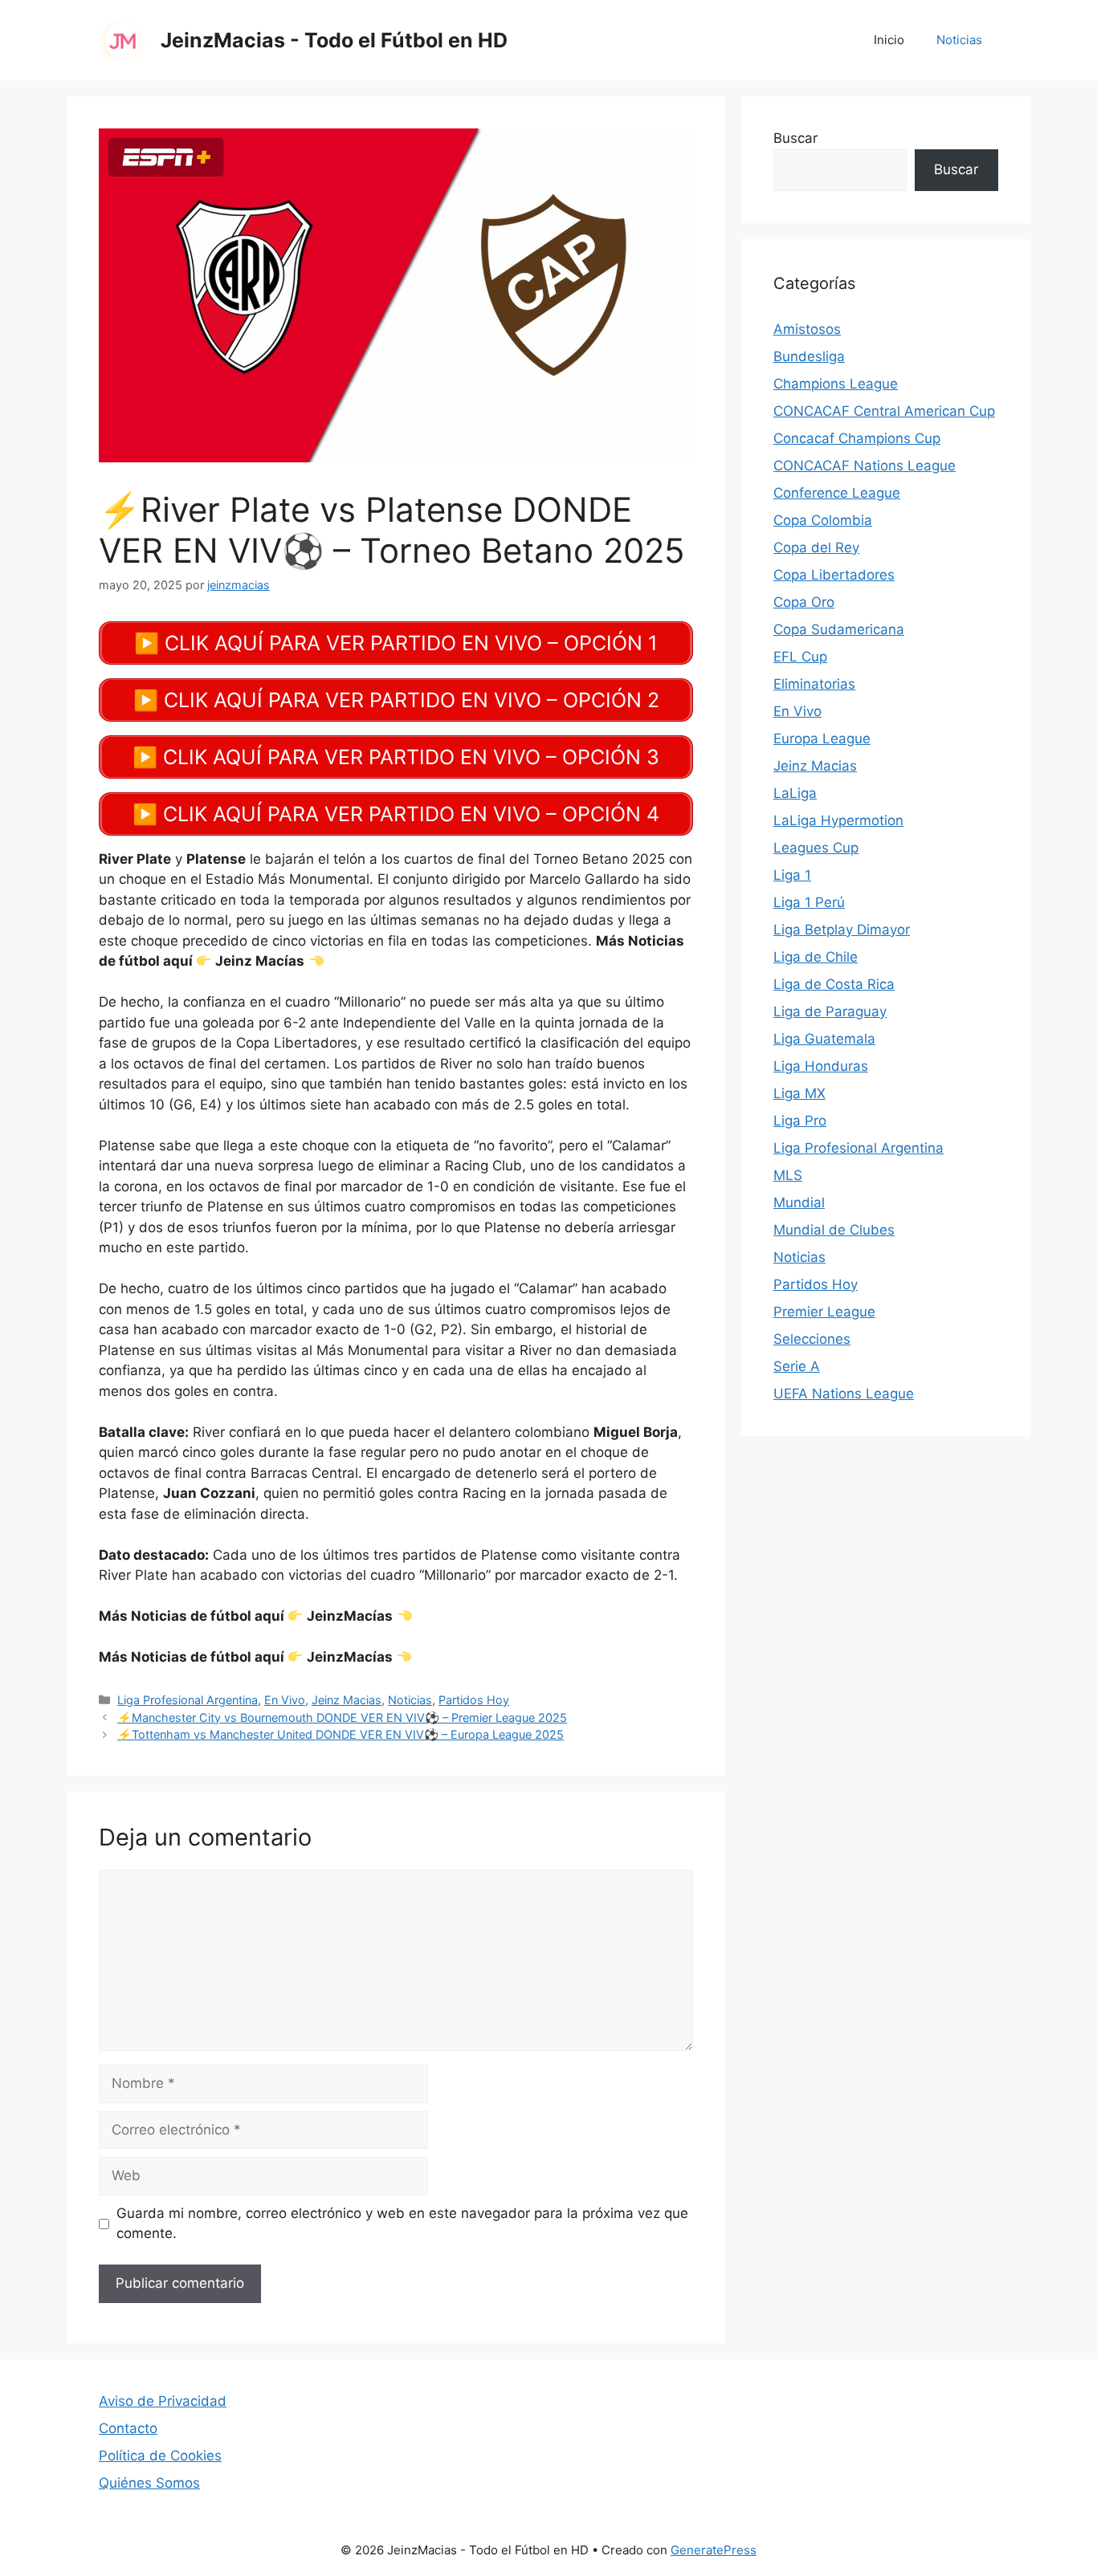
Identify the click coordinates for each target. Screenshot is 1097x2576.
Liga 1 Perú (809, 902)
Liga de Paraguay (830, 1011)
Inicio (889, 40)
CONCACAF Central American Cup (884, 411)
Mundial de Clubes (834, 1230)
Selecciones (812, 1339)
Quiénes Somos (149, 2483)
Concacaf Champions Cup (857, 438)
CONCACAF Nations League (865, 466)
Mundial (799, 1203)
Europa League (822, 739)
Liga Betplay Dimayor (842, 930)
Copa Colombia (823, 520)
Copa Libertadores (834, 575)
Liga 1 (792, 875)
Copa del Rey (816, 547)
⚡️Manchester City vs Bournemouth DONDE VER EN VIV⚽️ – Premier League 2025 (342, 1717)
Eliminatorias (814, 684)
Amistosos (807, 329)
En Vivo (285, 1700)
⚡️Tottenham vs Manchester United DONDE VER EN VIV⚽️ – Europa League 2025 (341, 1734)
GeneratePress (714, 2550)
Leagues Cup (816, 848)
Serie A (797, 1366)
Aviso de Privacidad (163, 2401)
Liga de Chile (816, 957)
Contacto (128, 2428)
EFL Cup (800, 657)
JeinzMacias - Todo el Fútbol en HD (334, 40)
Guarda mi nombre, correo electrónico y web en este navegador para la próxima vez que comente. (402, 2224)
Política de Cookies (160, 2456)
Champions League (836, 384)
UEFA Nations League (844, 1394)
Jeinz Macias (347, 1700)
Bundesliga (809, 356)
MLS (788, 1175)
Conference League (837, 493)
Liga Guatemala (824, 1039)
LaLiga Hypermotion (838, 820)
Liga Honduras (821, 1066)
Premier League (824, 1312)
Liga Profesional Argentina (188, 1700)
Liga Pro (800, 1121)
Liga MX (799, 1093)
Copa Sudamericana (839, 629)
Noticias (959, 40)
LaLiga (795, 793)
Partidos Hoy (474, 1700)
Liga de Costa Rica (834, 984)
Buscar (795, 138)
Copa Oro (804, 602)
